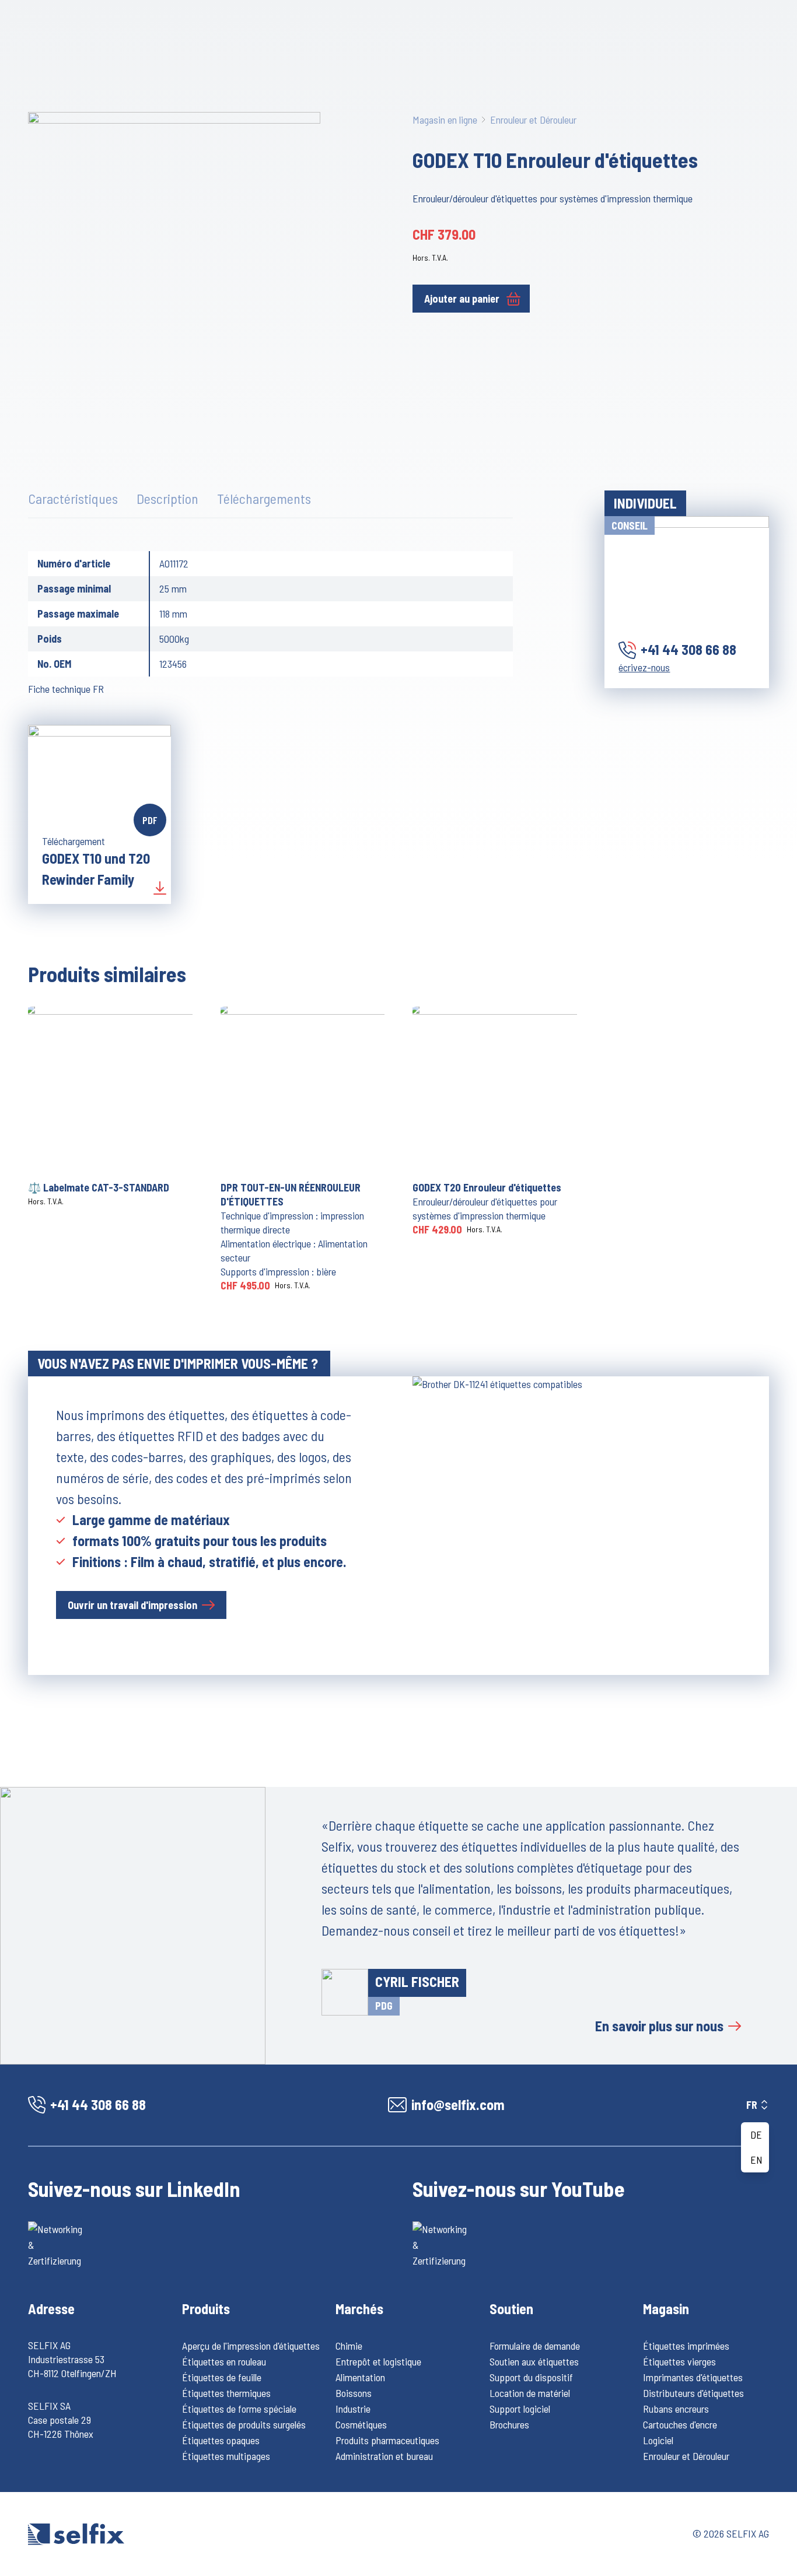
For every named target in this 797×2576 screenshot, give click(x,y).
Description (167, 498)
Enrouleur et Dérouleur (533, 120)
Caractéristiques (73, 498)
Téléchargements (264, 498)
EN (756, 2160)
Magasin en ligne (445, 120)
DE (756, 2135)
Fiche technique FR (66, 689)
